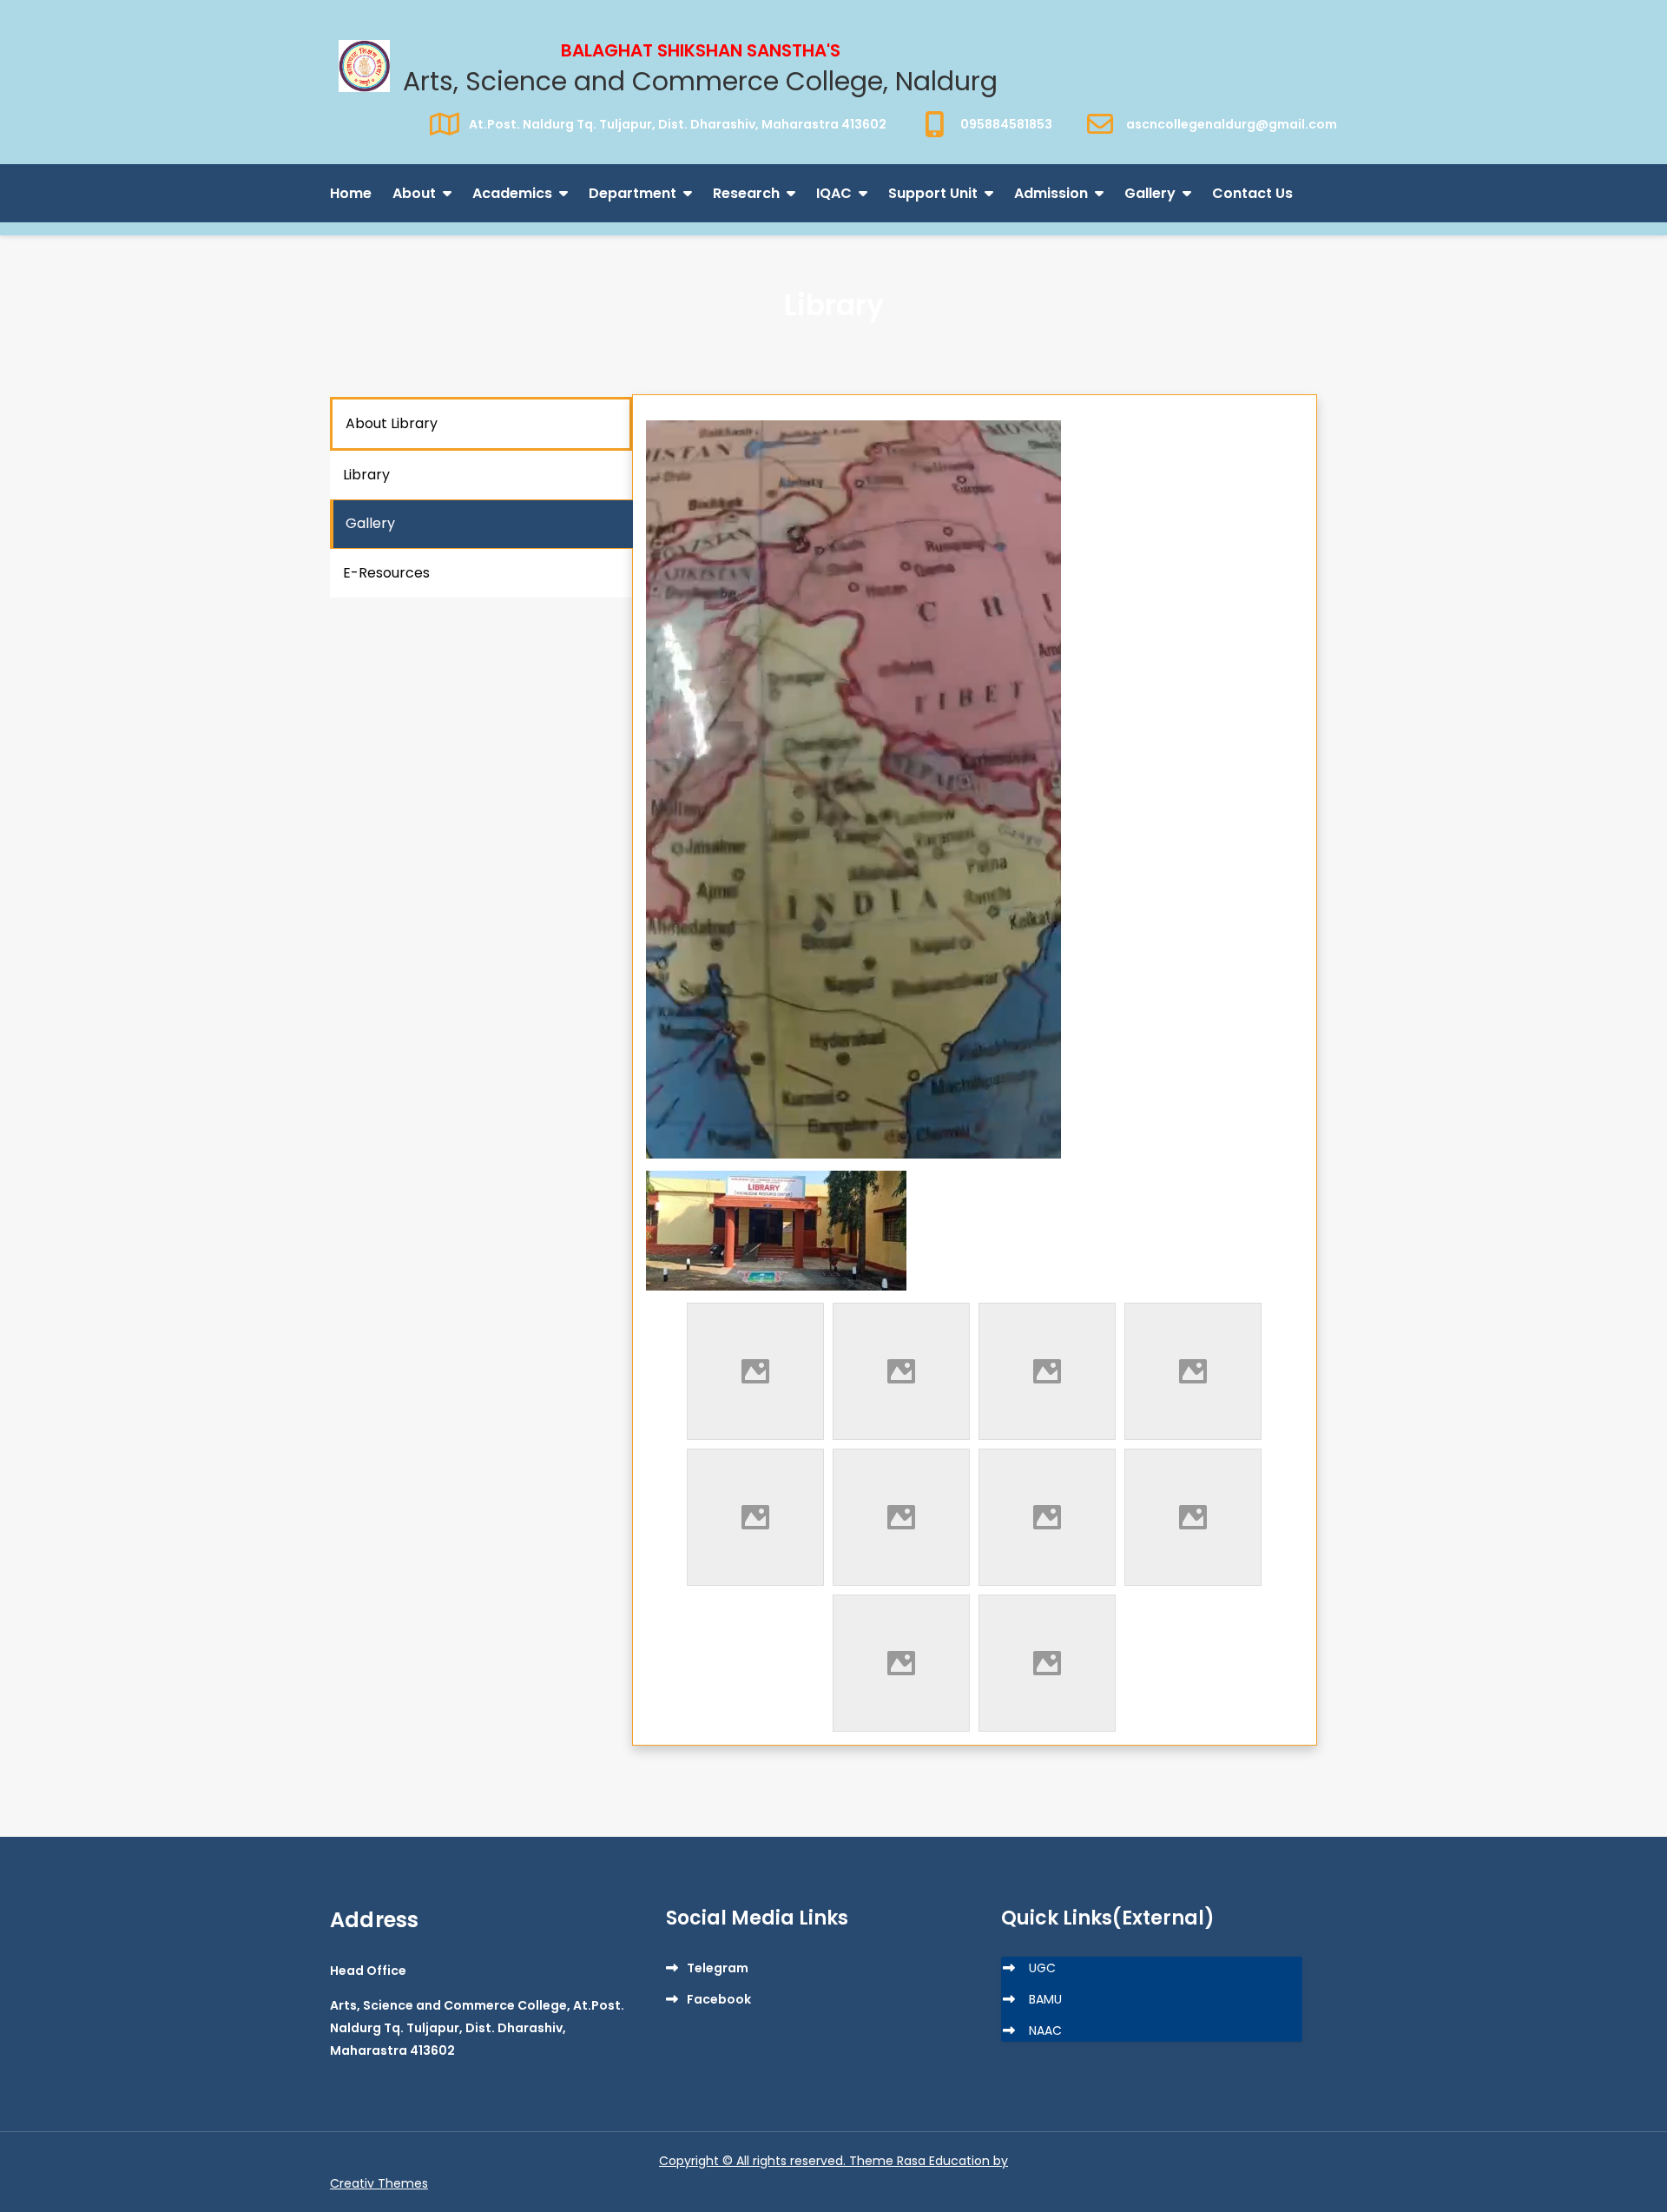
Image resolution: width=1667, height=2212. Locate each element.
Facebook (719, 1999)
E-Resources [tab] (386, 573)
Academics (512, 193)
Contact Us (1252, 193)
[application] (853, 789)
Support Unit (933, 193)
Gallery (1150, 193)
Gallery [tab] (370, 523)
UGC (1042, 1968)
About (414, 193)
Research (746, 193)
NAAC (1045, 2030)
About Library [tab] (392, 423)
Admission (1051, 193)
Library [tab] (366, 475)
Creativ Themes (379, 2183)
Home (351, 193)
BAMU (1045, 1999)
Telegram (718, 1968)
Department (633, 193)
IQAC (834, 193)
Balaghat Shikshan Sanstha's (701, 50)
